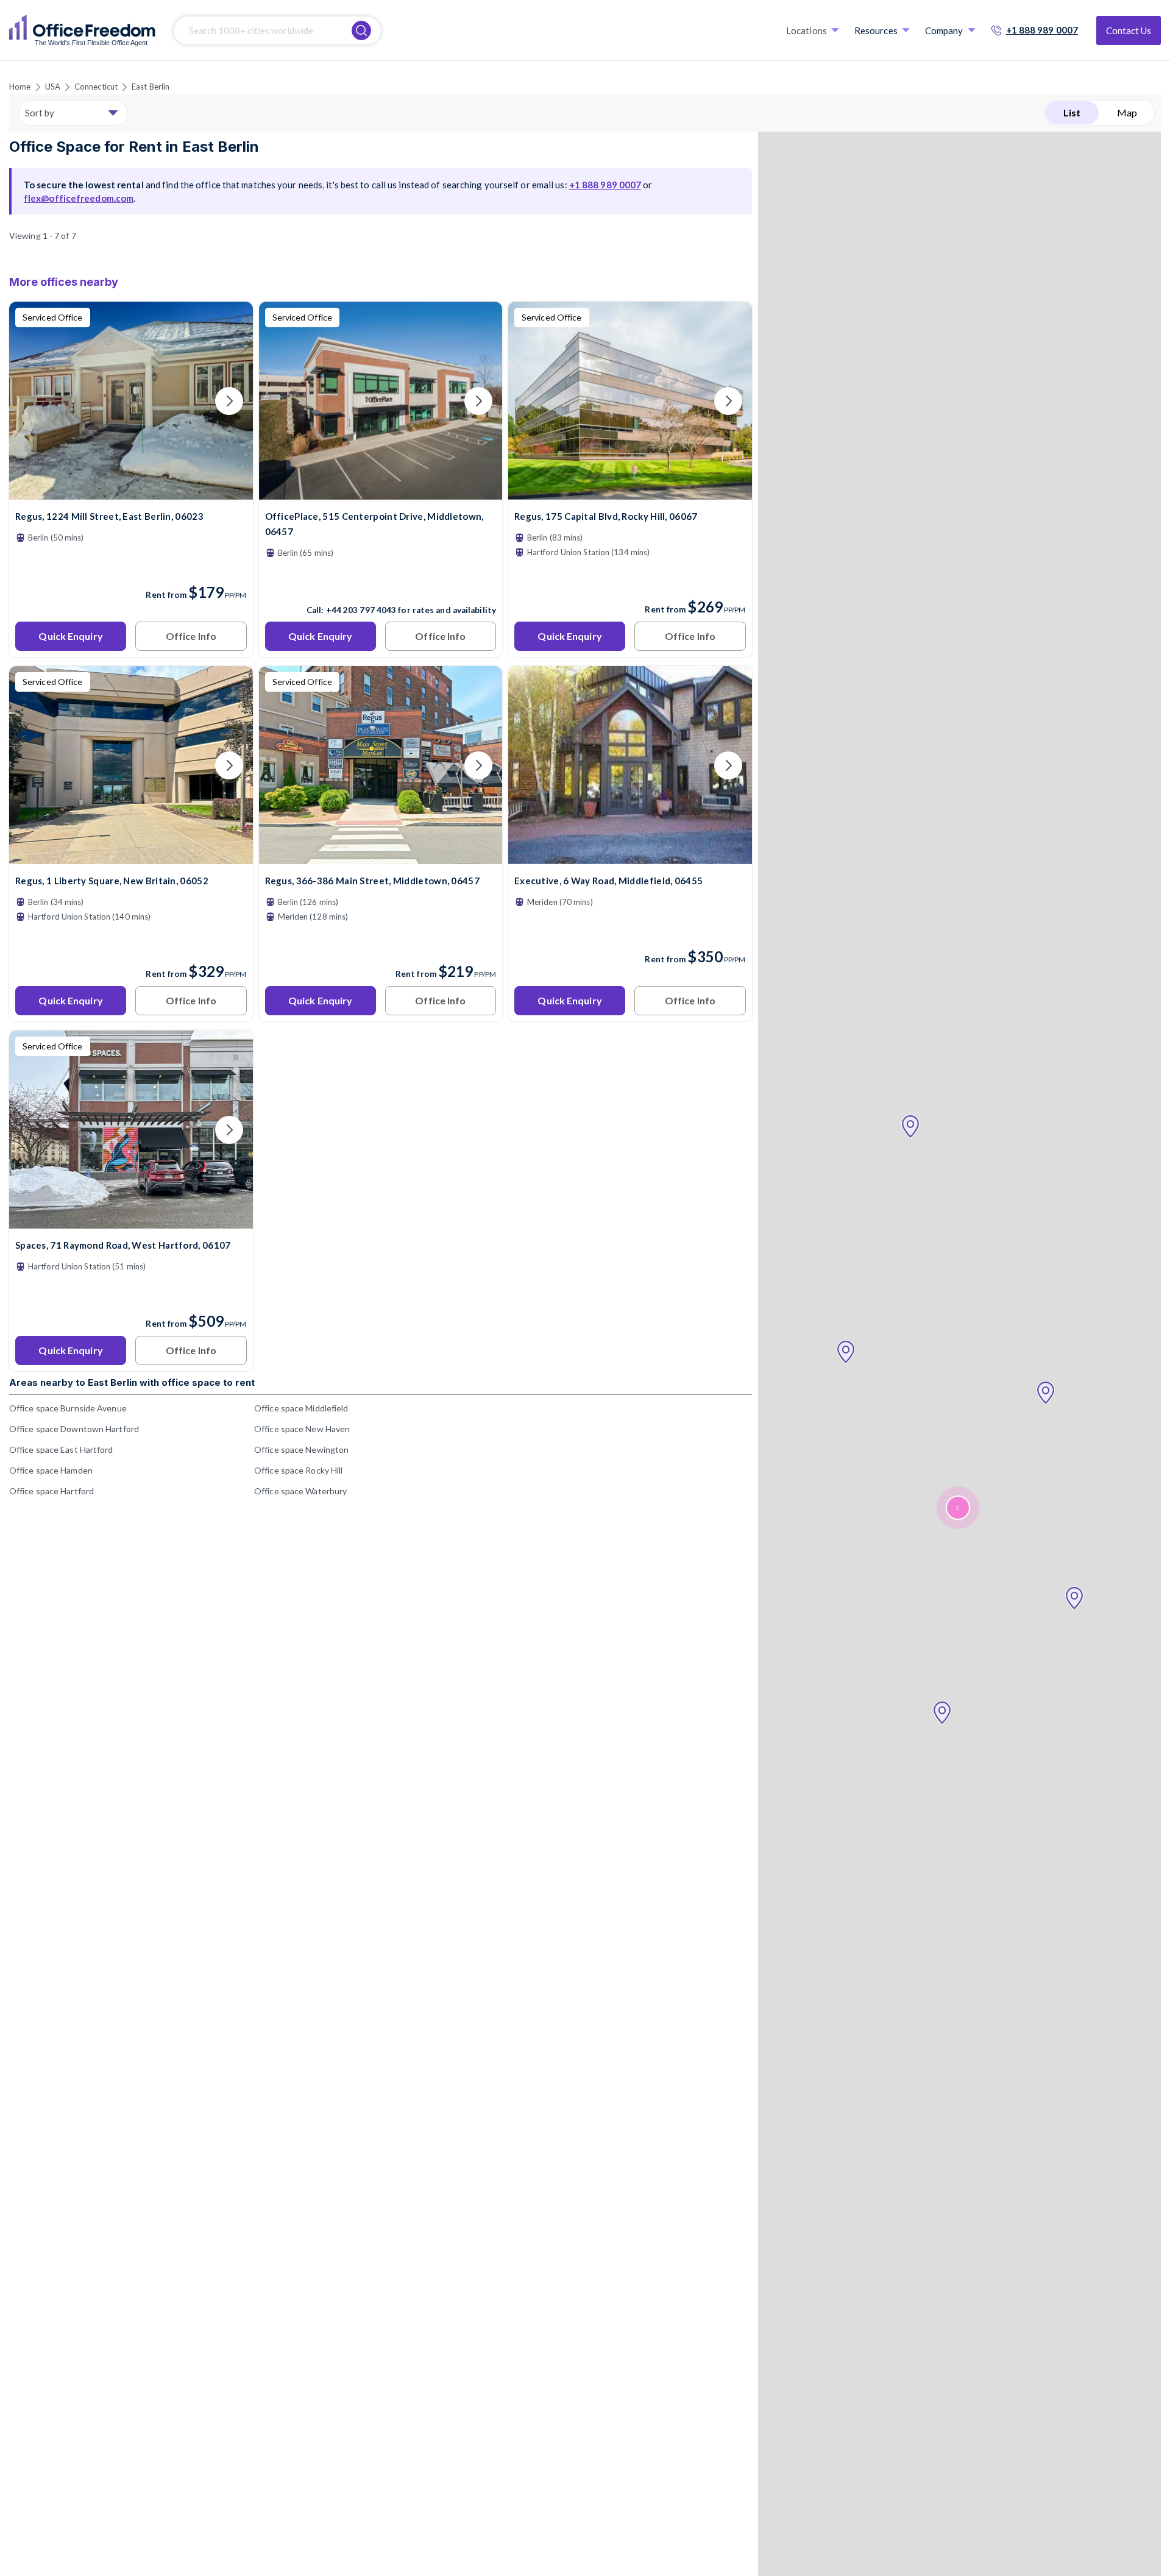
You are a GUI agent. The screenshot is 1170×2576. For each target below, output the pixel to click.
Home (20, 87)
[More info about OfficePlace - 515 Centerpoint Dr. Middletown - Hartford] (381, 492)
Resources (876, 30)
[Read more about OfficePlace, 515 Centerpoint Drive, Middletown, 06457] (381, 584)
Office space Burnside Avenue (68, 1408)
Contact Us (1129, 30)
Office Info (191, 636)
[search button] (361, 30)
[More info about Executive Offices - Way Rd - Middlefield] (630, 857)
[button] (910, 1127)
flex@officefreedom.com (79, 198)
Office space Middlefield (301, 1408)
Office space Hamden (51, 1470)
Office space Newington (301, 1449)
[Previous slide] (33, 401)
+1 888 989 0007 (1042, 30)
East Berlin (151, 87)
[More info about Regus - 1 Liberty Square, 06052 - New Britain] (131, 857)
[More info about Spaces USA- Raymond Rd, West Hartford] (131, 1221)
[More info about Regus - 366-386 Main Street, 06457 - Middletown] (381, 857)
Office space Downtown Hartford (74, 1429)
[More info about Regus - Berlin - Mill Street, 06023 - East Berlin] (131, 492)
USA (53, 87)
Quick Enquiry (70, 636)
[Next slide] (229, 401)
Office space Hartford (51, 1491)
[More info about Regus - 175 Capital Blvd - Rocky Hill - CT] (630, 492)
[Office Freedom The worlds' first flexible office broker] (82, 30)
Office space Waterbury (300, 1491)
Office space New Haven (302, 1429)
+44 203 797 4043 (361, 610)
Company (944, 30)
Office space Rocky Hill (298, 1470)
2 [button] (957, 1508)
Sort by (40, 113)
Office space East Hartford (61, 1449)
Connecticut (96, 87)
